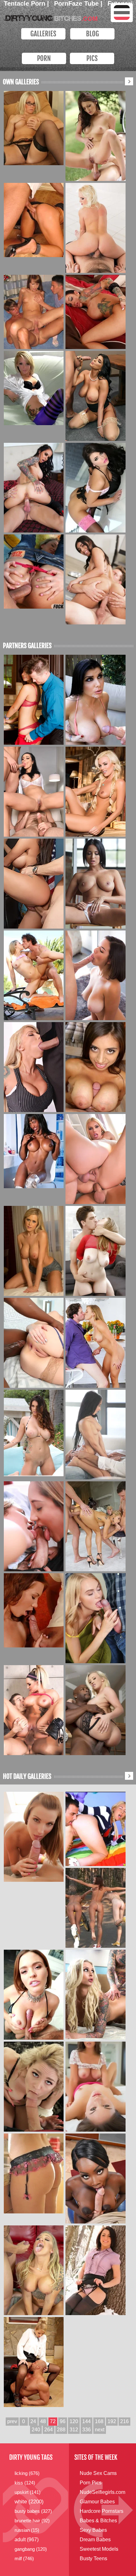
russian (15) (27, 2530)
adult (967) (27, 2540)
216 (124, 2421)
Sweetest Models (99, 2549)
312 (74, 2430)
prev (12, 2421)
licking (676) (27, 2473)
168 (99, 2421)
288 (61, 2430)
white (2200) (29, 2502)
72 (53, 2421)
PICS (92, 58)
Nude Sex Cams (98, 2473)
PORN (44, 58)
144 (87, 2421)
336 (87, 2430)
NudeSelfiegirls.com (102, 2492)
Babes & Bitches (98, 2521)
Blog (93, 34)
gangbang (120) (31, 2549)
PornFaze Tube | (79, 3)
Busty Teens (93, 2558)
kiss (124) (25, 2483)
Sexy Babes (93, 2530)
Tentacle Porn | (27, 3)
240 (36, 2430)
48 (43, 2421)
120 (74, 2421)
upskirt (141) (28, 2492)
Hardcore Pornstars (102, 2511)
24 (33, 2421)
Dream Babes (95, 2540)
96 (63, 2421)
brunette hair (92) (32, 2521)
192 (112, 2421)
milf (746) (24, 2558)
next (100, 2430)
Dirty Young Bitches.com (50, 17)
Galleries (43, 34)
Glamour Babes (97, 2502)
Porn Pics (91, 2483)
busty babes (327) (33, 2511)
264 (49, 2430)
